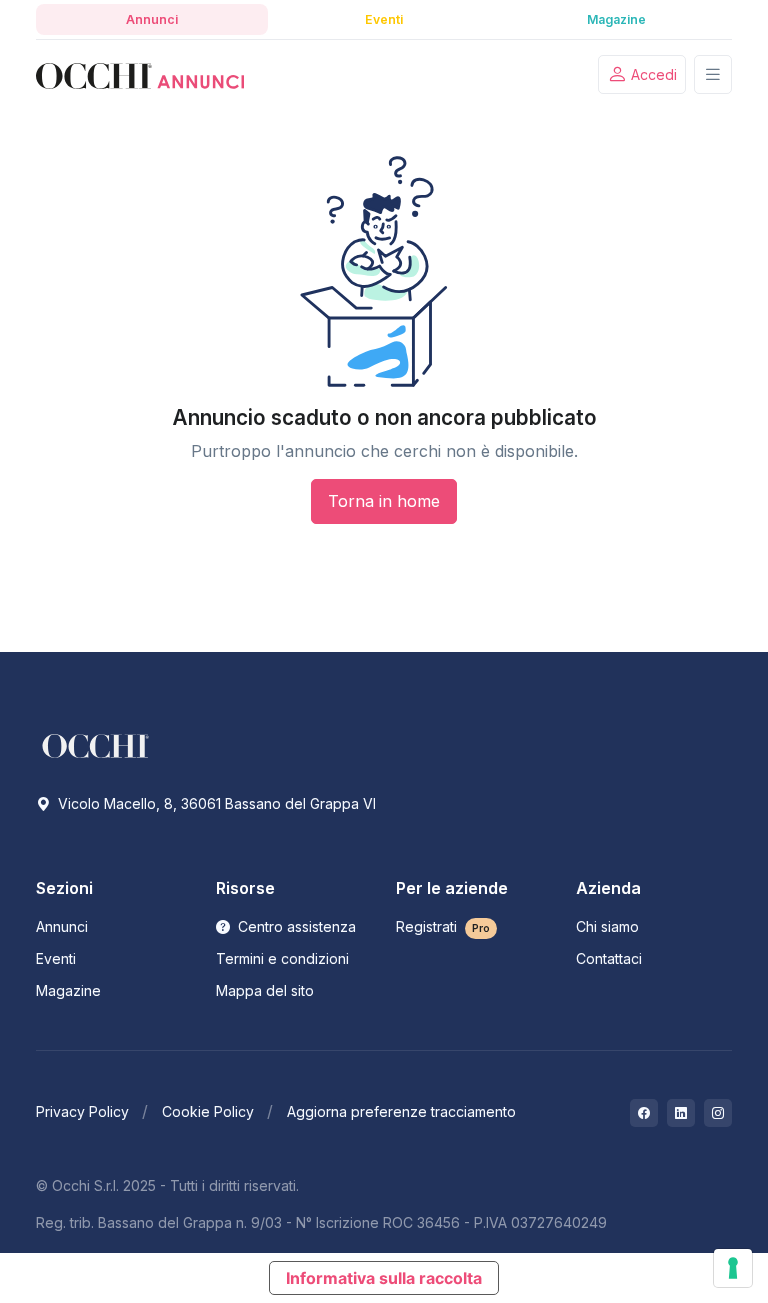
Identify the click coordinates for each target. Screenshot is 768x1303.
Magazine (68, 990)
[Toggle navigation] (713, 74)
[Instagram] (718, 1113)
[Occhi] (140, 75)
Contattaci (609, 958)
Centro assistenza (295, 926)
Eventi (56, 958)
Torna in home (384, 501)
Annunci (62, 926)
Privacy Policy (82, 1111)
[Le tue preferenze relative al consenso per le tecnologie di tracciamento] (733, 1268)
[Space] (96, 744)
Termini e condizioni (282, 958)
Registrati (443, 926)
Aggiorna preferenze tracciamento (401, 1111)
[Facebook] (644, 1113)
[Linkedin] (681, 1113)
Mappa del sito (265, 990)
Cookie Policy (208, 1111)
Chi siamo (607, 926)
